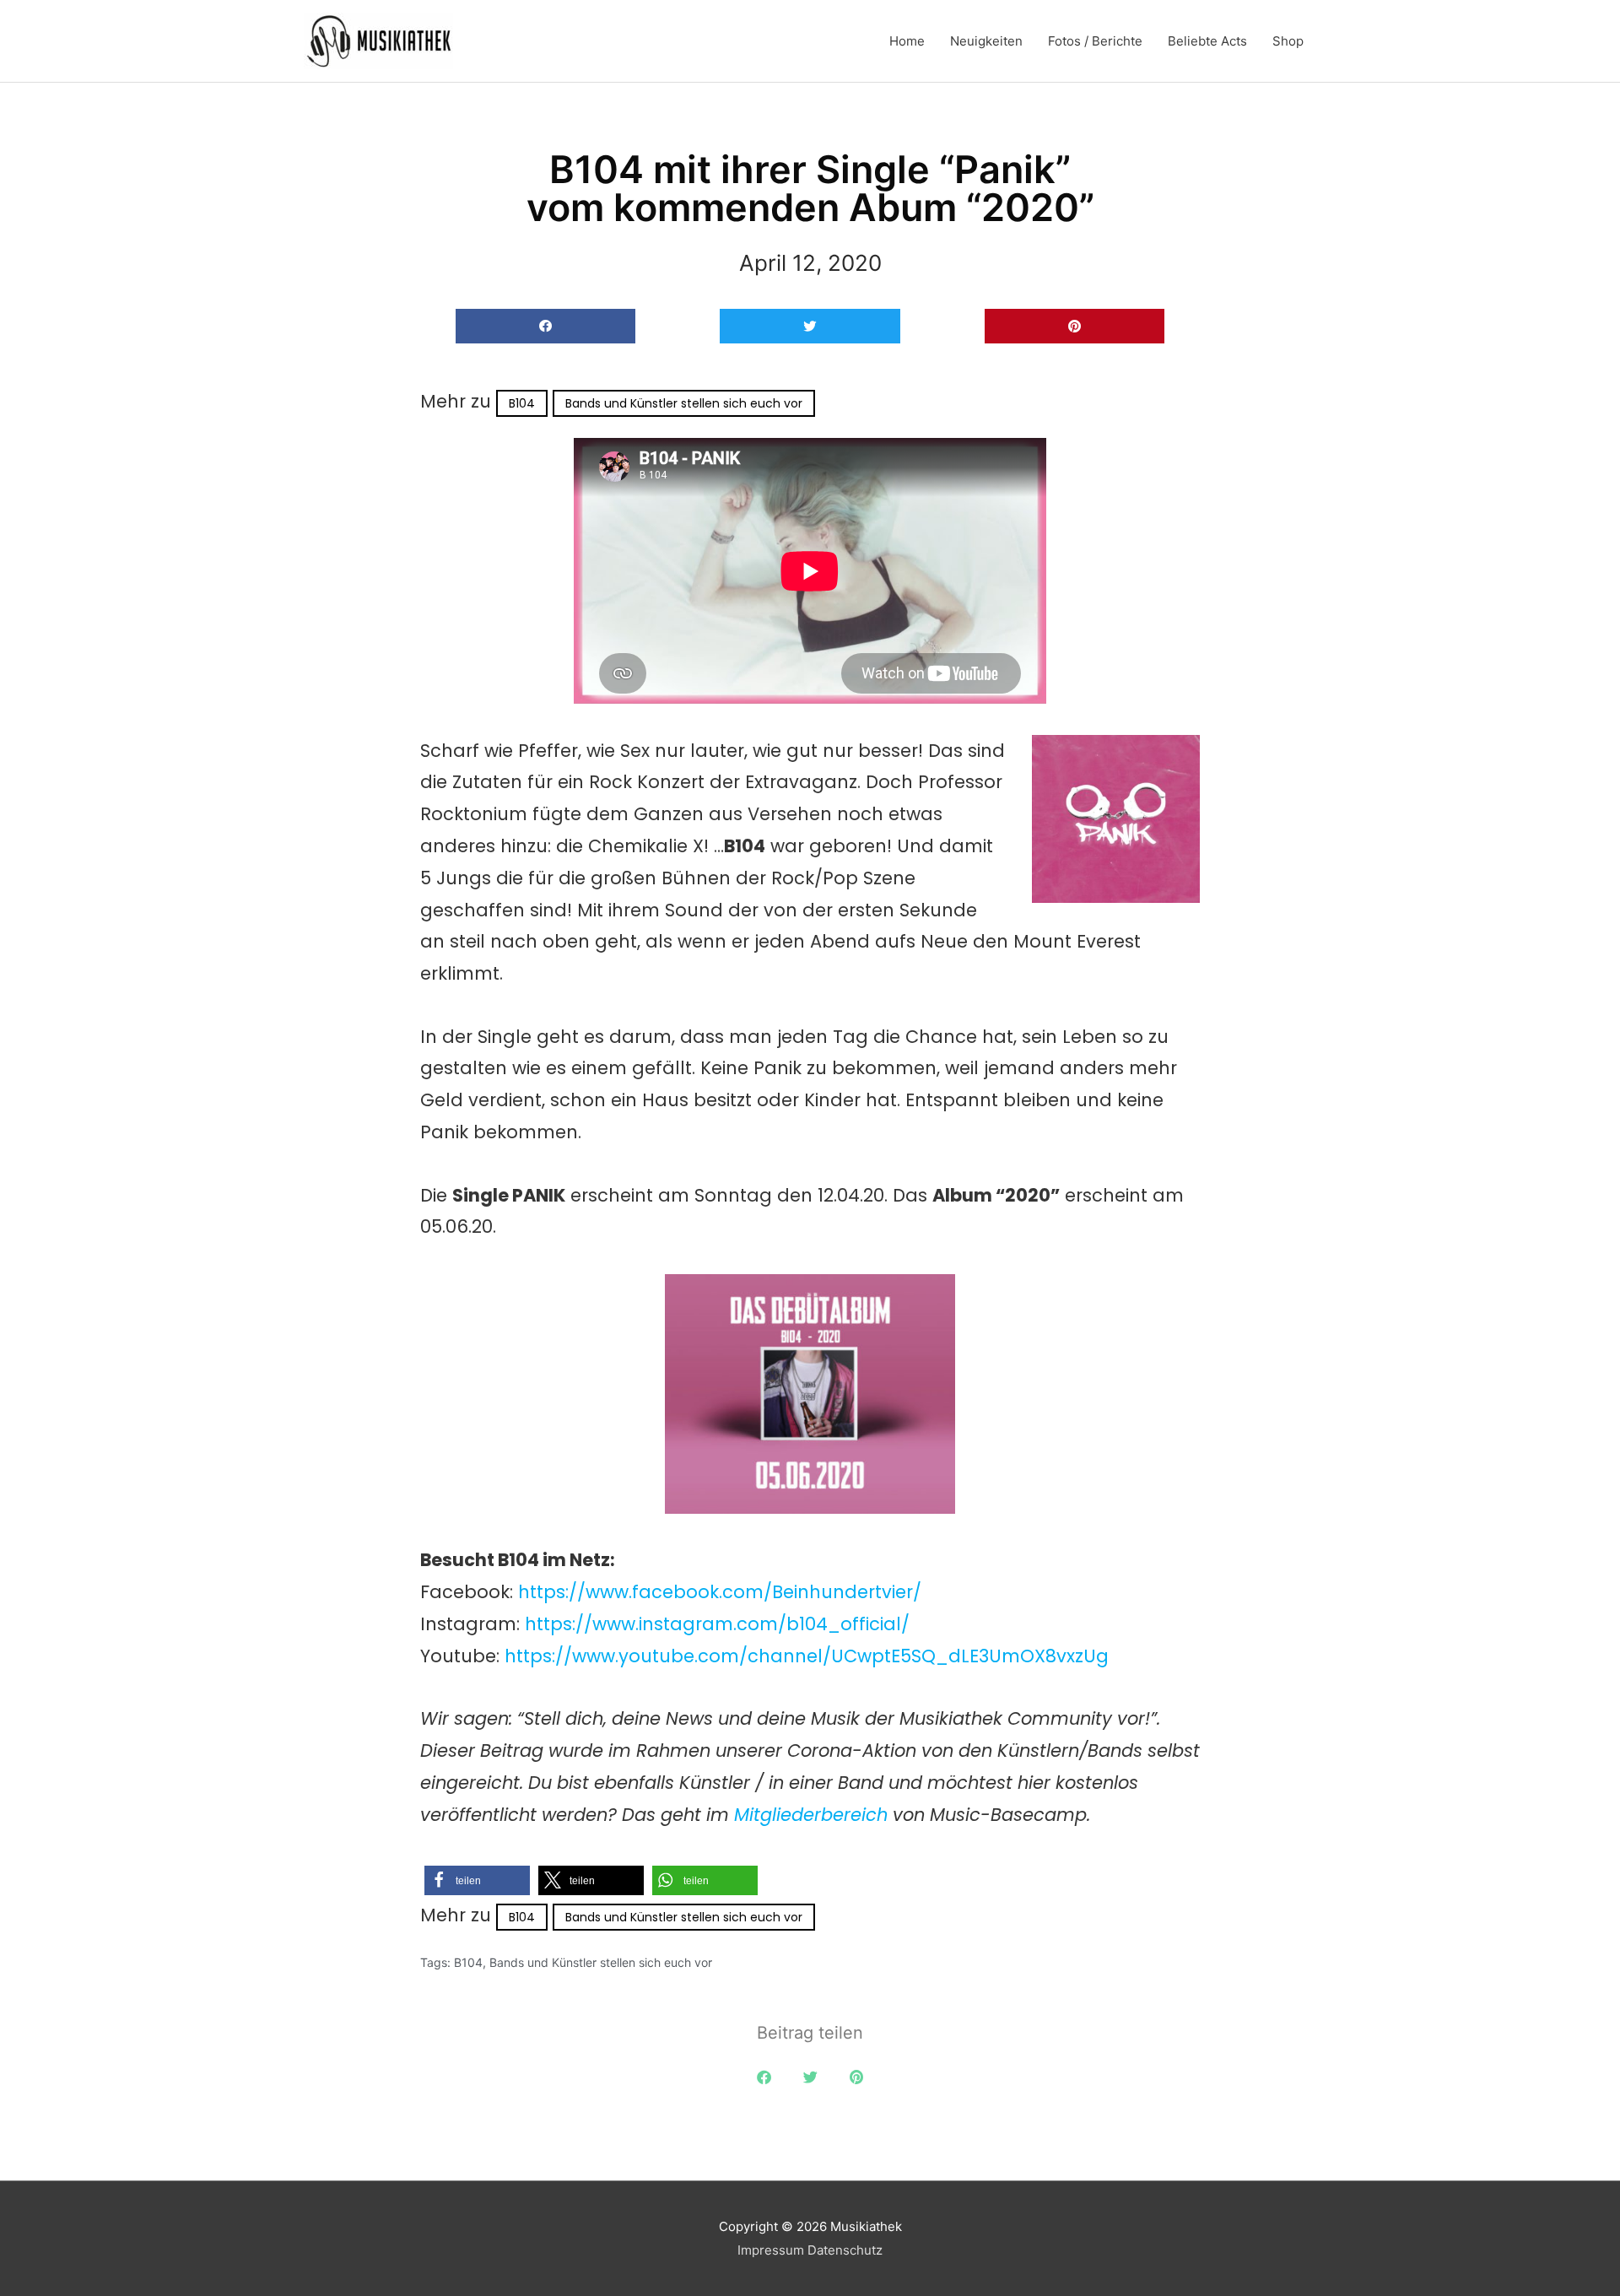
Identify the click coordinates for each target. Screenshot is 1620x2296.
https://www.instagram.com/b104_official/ (717, 1624)
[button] (545, 326)
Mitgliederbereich (813, 1815)
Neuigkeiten (986, 41)
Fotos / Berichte (1095, 41)
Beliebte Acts (1207, 41)
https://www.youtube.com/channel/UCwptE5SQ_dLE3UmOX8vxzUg (807, 1656)
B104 (522, 403)
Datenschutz (845, 2250)
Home (907, 41)
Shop (1288, 41)
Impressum (771, 2250)
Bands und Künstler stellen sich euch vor (684, 403)
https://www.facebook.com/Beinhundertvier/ (720, 1592)
